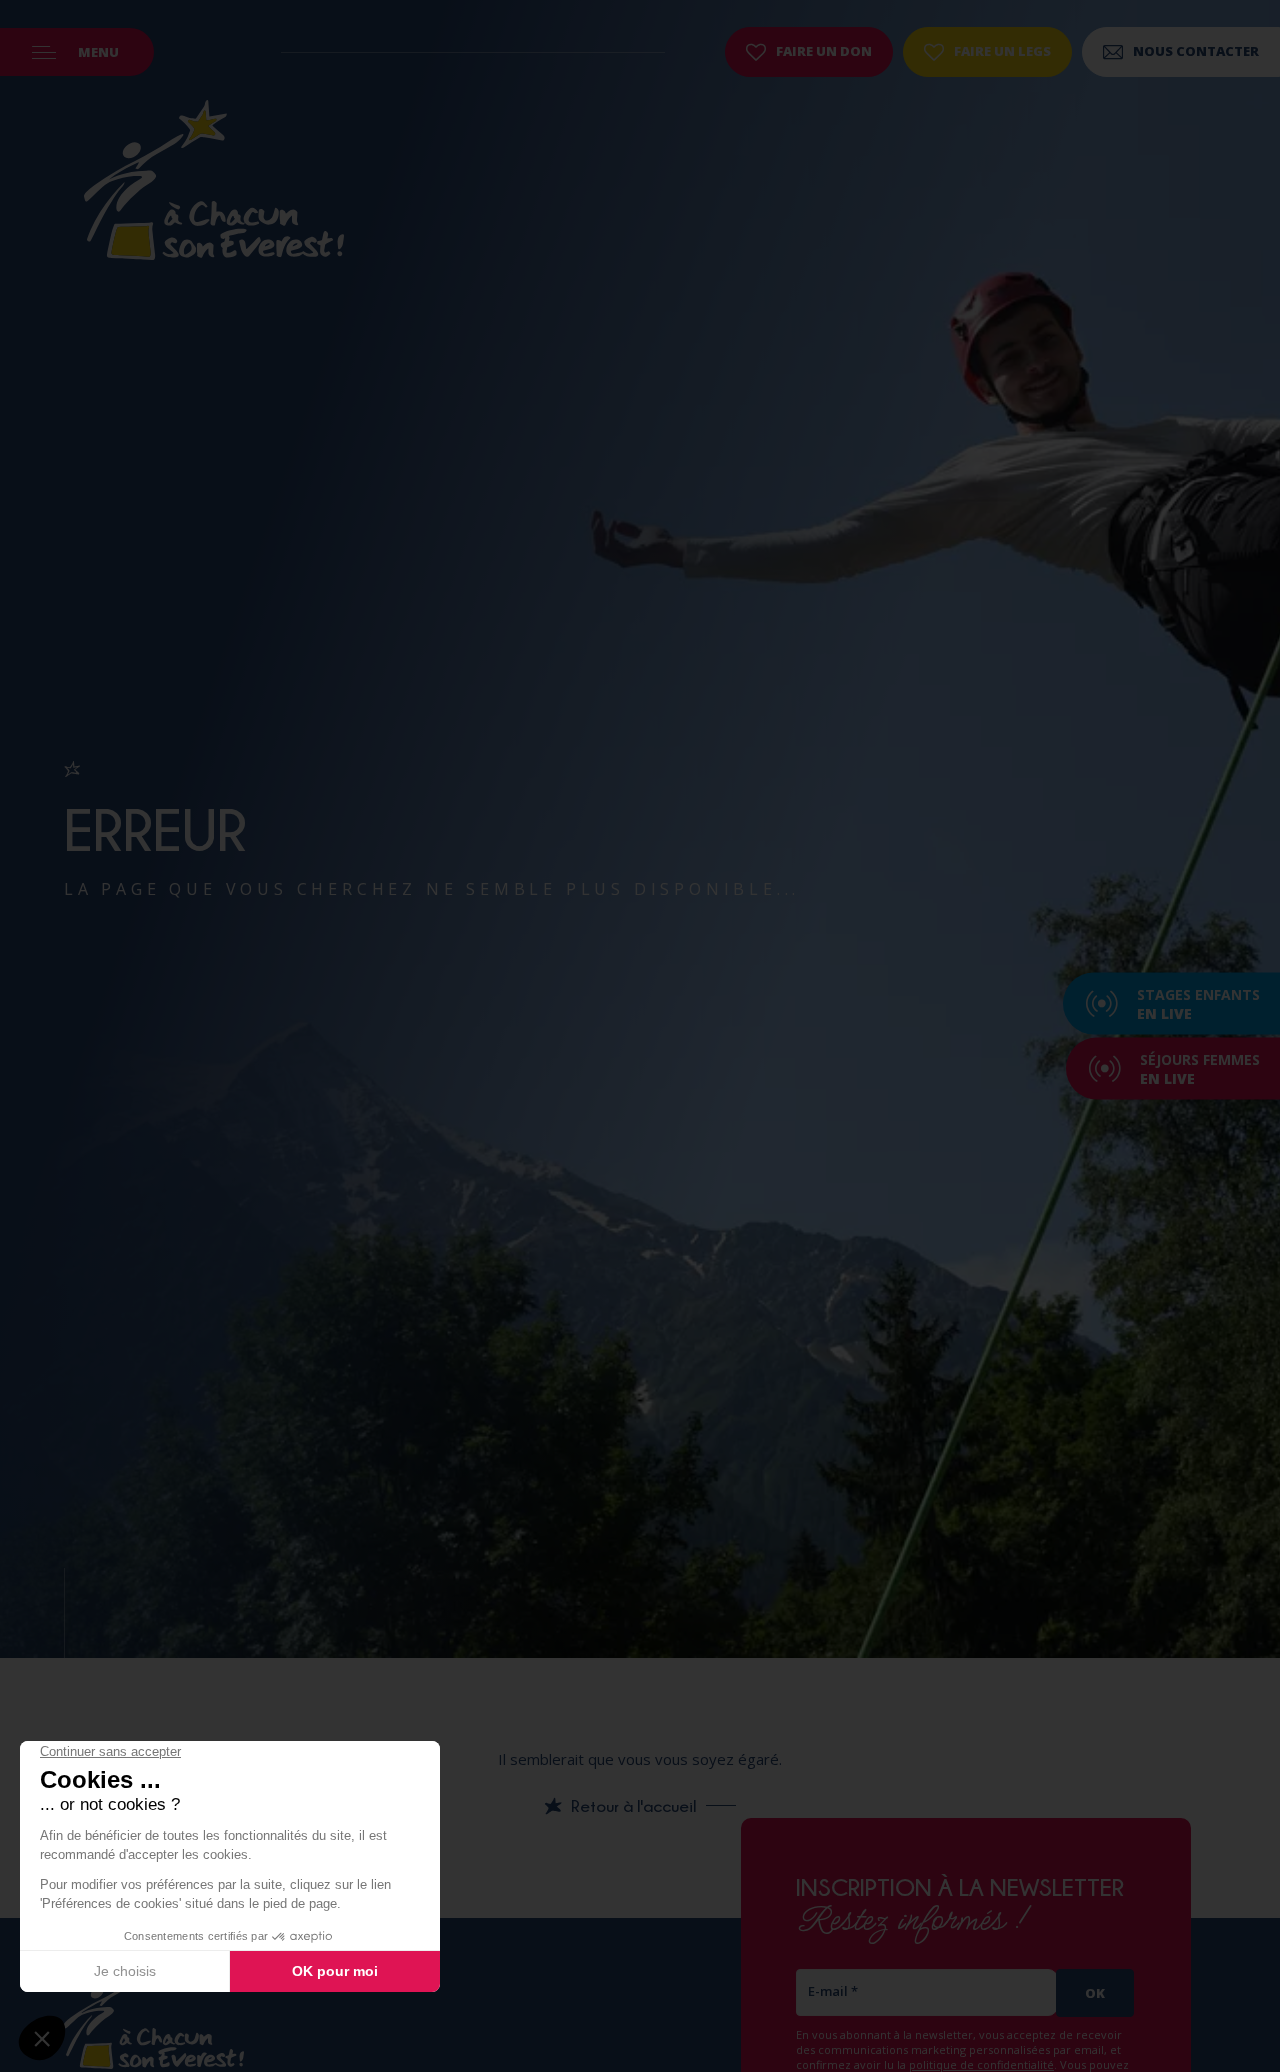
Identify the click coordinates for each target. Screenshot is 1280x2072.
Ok (1095, 1993)
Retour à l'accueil (633, 1806)
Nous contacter (1196, 51)
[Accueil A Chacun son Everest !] (214, 183)
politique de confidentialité (981, 2064)
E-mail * (833, 1991)
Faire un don (824, 51)
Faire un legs (1002, 51)
